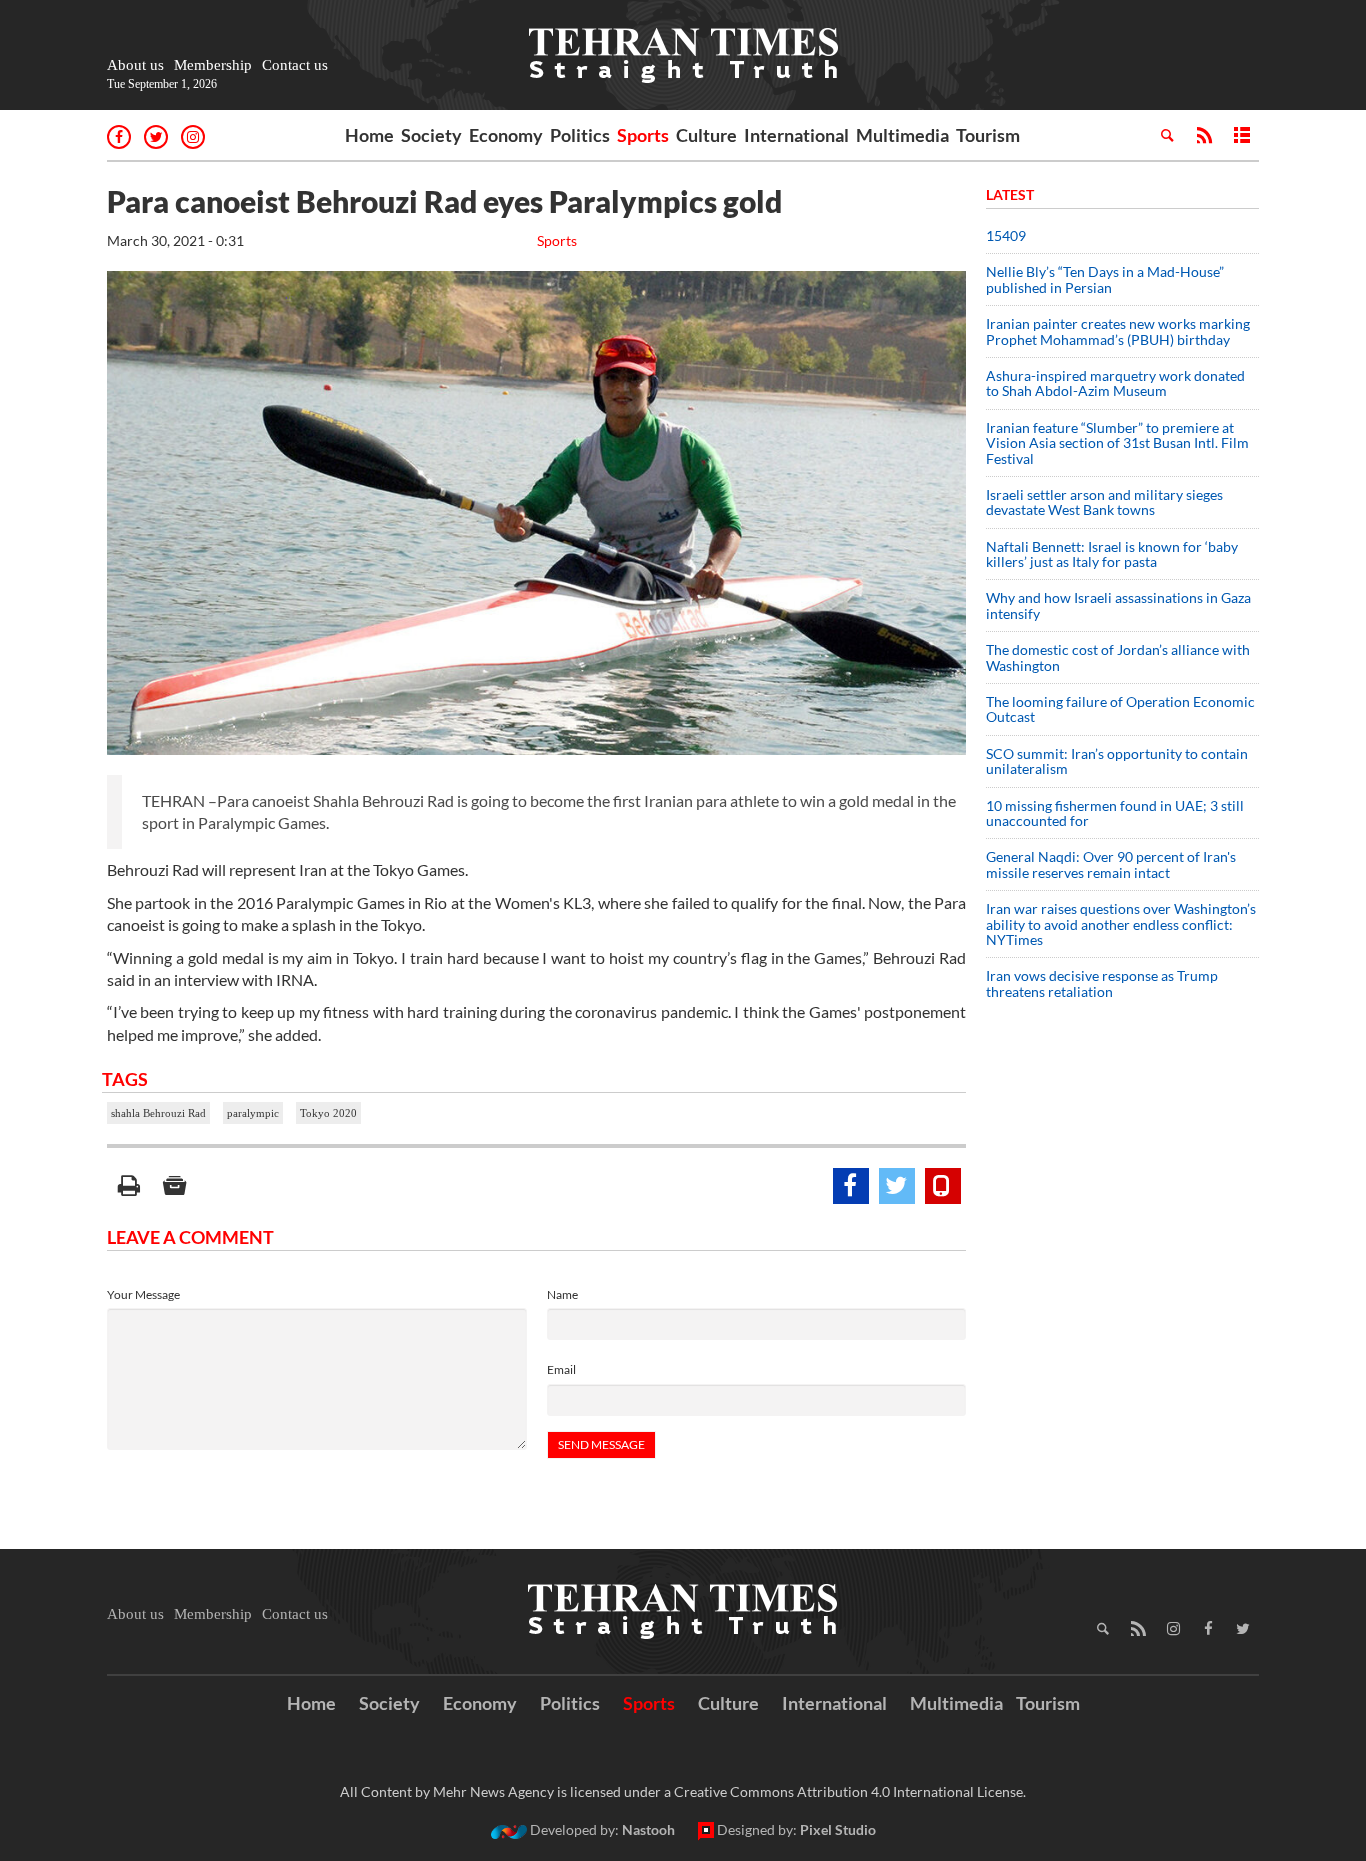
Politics (580, 135)
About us (135, 65)
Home (369, 135)
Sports (643, 135)
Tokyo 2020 (328, 1113)
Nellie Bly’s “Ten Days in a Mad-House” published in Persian (1105, 279)
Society (431, 135)
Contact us (295, 65)
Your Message (143, 1294)
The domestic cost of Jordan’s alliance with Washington (1118, 657)
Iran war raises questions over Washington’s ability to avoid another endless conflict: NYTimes (1121, 924)
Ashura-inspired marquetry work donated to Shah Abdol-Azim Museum (1115, 383)
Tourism (988, 135)
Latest (1010, 194)
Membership (213, 65)
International (796, 135)
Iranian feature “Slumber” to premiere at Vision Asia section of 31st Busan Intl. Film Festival (1117, 443)
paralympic (253, 1113)
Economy (506, 135)
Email (561, 1369)
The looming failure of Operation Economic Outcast (1120, 709)
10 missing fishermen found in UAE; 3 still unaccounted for (1115, 813)
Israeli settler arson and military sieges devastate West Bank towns (1104, 502)
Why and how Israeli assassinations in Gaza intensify (1118, 605)
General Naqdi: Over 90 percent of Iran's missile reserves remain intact (1111, 864)
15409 (1006, 235)
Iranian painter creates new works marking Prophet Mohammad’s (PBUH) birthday (1118, 331)
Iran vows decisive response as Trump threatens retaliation (1102, 983)
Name (562, 1294)
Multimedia (902, 135)
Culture (706, 135)
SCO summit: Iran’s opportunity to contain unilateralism (1117, 761)
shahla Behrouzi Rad (158, 1113)
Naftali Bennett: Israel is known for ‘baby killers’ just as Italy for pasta (1112, 554)
